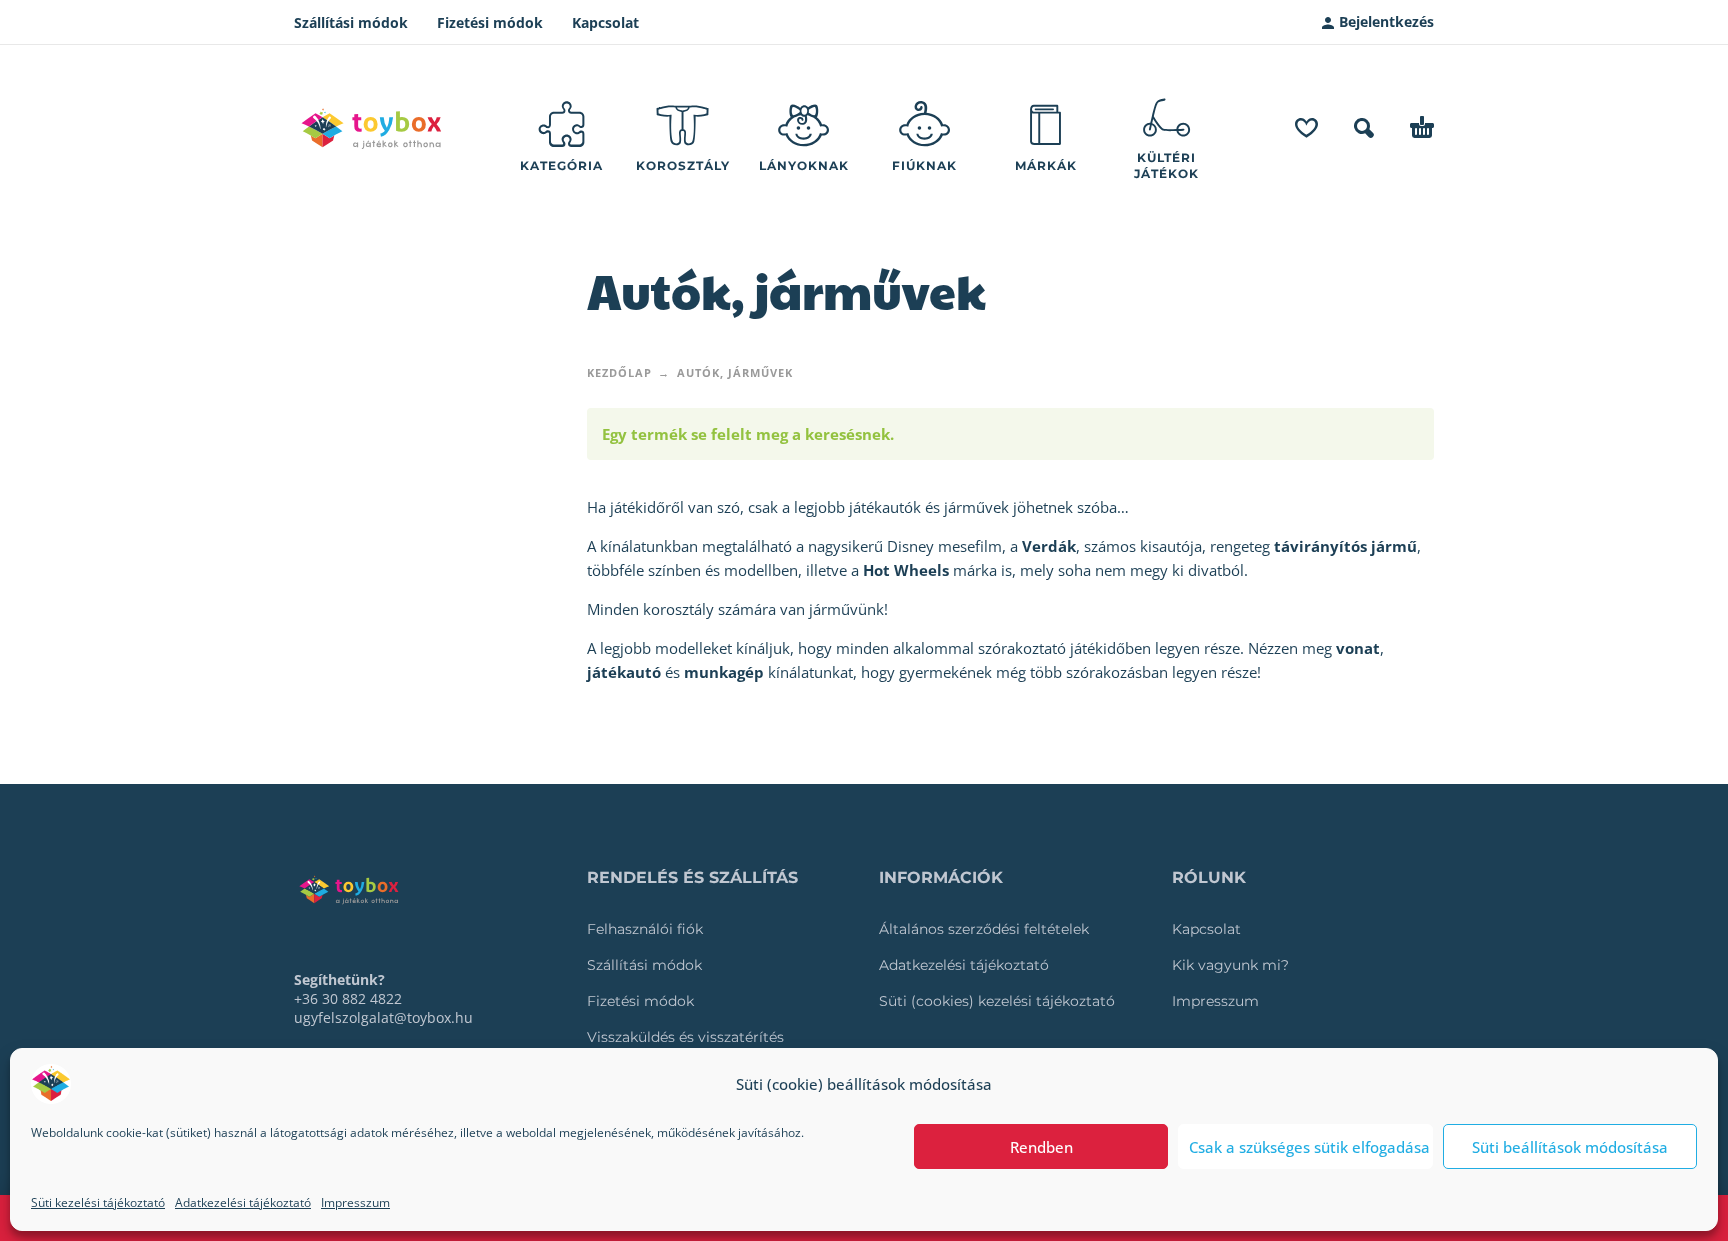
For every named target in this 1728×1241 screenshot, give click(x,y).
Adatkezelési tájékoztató (243, 1202)
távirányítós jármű (1345, 546)
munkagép (724, 672)
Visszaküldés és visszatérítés (685, 1037)
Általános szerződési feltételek (984, 929)
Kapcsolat (605, 22)
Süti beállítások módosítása (1570, 1147)
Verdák (1049, 546)
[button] (1364, 128)
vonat (1358, 648)
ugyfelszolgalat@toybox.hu (383, 1017)
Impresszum (355, 1202)
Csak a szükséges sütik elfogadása (1309, 1147)
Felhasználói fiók (645, 929)
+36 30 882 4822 (348, 998)
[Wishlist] (1306, 128)
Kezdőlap (619, 372)
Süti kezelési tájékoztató (98, 1202)
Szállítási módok (351, 22)
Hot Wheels (906, 570)
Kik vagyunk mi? (1230, 965)
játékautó (624, 672)
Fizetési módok (490, 22)
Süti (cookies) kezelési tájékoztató (997, 1001)
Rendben (1041, 1147)
